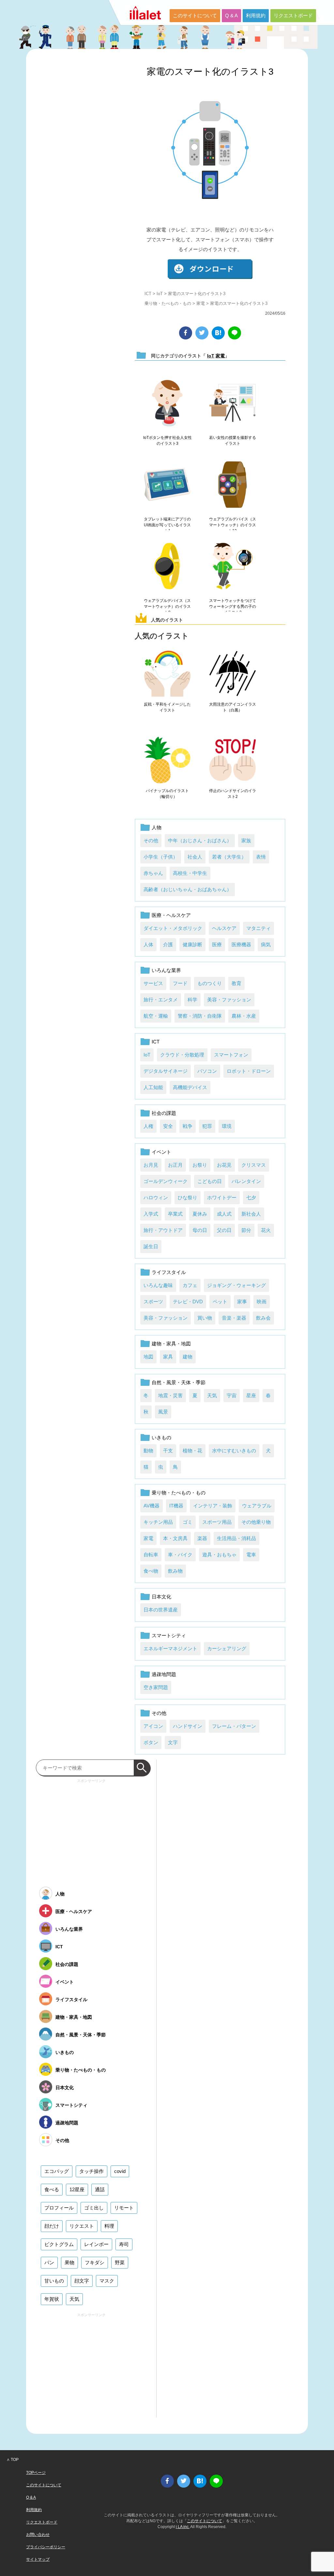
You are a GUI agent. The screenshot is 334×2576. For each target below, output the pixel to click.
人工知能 (153, 1087)
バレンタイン (246, 1181)
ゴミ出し (94, 2208)
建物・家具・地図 (171, 1344)
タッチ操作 (91, 2171)
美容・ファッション (229, 1000)
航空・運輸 (156, 1016)
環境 (227, 1126)
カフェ (190, 1285)
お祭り (200, 1165)
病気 (266, 944)
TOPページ (36, 2473)
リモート (124, 2208)
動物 (148, 1451)
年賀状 (52, 2299)
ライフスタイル (169, 1272)
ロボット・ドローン (249, 1071)
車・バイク (180, 1555)
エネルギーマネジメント (170, 1648)
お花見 (224, 1165)
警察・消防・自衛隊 (200, 1016)
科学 (192, 1000)
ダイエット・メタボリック (173, 928)
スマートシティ (169, 1635)
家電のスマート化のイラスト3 (210, 72)
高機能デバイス (190, 1087)
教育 (236, 983)
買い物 (205, 1318)
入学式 (151, 1214)
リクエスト (82, 2226)
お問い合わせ (38, 2535)
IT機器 (176, 1506)
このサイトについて (195, 15)
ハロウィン (156, 1198)
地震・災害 (170, 1395)
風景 (163, 1412)
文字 (173, 1742)
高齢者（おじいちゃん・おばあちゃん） (188, 889)
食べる (52, 2189)
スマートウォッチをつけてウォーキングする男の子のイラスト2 (233, 607)
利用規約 (256, 15)
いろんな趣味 (158, 1285)
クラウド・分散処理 (182, 1055)
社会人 (195, 857)
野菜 (120, 2262)
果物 (69, 2262)
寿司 (124, 2244)
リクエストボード (293, 15)
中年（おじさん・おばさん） (200, 840)
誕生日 (151, 1246)
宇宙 (232, 1395)
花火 (266, 1230)
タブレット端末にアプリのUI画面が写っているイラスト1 (167, 525)
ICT (148, 294)
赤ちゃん (153, 873)
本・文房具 (175, 1538)
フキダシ (95, 2262)
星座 (251, 1395)
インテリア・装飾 (213, 1506)
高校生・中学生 (190, 873)
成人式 (224, 1214)
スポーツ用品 (217, 1522)
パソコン (207, 1071)
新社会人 (251, 1214)
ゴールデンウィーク (166, 1181)
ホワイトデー (222, 1198)
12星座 (77, 2189)
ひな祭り (188, 1198)
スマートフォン (231, 1055)
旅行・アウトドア (163, 1230)
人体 (148, 944)
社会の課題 (164, 1113)
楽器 (202, 1538)
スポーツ (153, 1302)
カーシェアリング (227, 1648)
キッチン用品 (158, 1522)
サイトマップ (38, 2559)
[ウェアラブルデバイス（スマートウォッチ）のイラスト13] (233, 485)
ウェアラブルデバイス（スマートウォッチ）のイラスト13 (233, 525)
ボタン (151, 1742)
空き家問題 (156, 1687)
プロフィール (59, 2208)
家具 (168, 1357)
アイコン (153, 1726)
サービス (153, 983)
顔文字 (82, 2281)
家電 (201, 303)
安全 (168, 1126)
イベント (161, 1152)
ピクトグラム (59, 2244)
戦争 (188, 1126)
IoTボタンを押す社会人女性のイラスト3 (167, 441)
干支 (168, 1451)
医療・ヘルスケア (171, 915)
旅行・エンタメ (161, 1000)
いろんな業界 (166, 970)
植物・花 (192, 1451)
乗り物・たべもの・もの (168, 303)
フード (180, 983)
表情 (261, 857)
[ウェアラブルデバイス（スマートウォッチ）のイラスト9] (167, 566)
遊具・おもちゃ (219, 1555)
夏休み (200, 1214)
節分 (246, 1230)
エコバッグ (57, 2171)
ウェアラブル (257, 1506)
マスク (107, 2281)
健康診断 (192, 944)
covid (120, 2171)
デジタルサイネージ (166, 1071)
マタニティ (258, 928)
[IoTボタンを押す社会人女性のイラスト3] (167, 403)
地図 (148, 1357)
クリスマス (254, 1165)
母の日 (200, 1230)
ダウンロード (210, 269)
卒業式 (175, 1214)
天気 (212, 1395)
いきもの (161, 1438)
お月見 (151, 1165)
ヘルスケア (224, 928)
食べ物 (151, 1571)
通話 (100, 2189)
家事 (242, 1302)
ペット (220, 1302)
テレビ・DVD (188, 1302)
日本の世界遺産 (161, 1610)
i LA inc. (183, 2527)
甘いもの (54, 2281)
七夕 (251, 1198)
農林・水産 (244, 1016)
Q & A (231, 15)
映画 (262, 1302)
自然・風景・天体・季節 (179, 1382)
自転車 (151, 1555)
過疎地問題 (164, 1674)
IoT (160, 294)
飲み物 (175, 1571)
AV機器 (152, 1506)
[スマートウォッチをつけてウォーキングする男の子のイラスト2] (233, 566)
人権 (148, 1126)
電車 (251, 1555)
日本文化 (161, 1597)
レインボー (96, 2244)
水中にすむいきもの (234, 1451)
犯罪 (207, 1126)
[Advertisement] (91, 1831)
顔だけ (52, 2226)
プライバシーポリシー (46, 2547)
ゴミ (188, 1522)
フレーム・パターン (234, 1726)
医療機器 (241, 944)
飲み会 (263, 1318)
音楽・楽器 (234, 1318)
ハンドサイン (188, 1726)
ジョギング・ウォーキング (236, 1285)
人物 (157, 827)
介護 (168, 944)
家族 (246, 840)
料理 (109, 2226)
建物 (188, 1357)
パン (49, 2262)
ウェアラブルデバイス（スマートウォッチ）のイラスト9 (167, 607)
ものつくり (210, 983)
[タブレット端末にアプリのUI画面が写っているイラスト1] (167, 485)
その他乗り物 (256, 1522)
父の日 (224, 1230)
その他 (151, 840)
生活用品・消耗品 (236, 1538)
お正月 (175, 1165)
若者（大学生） (229, 857)
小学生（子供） (161, 857)
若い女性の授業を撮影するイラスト (233, 441)
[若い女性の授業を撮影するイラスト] (233, 403)
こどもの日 (210, 1181)
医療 (217, 944)
